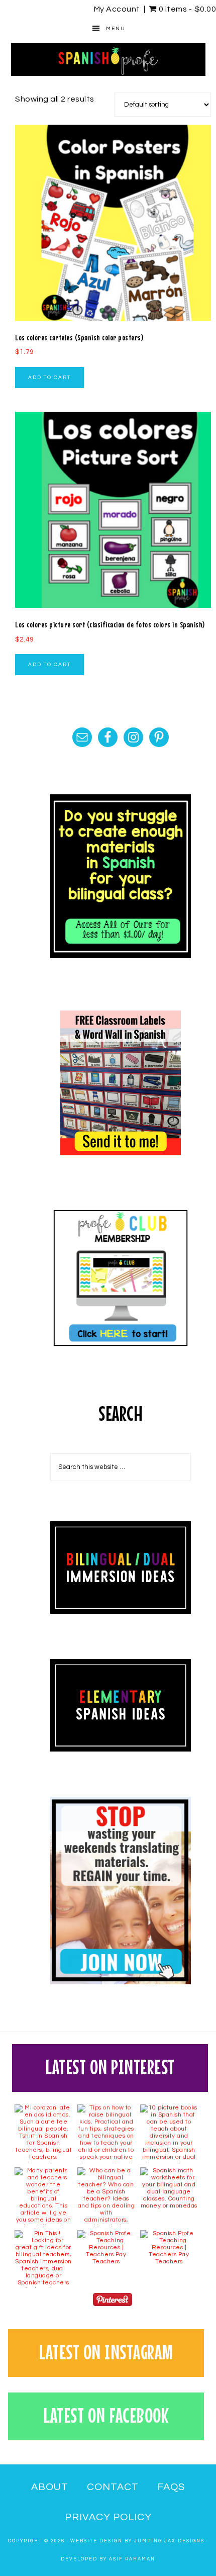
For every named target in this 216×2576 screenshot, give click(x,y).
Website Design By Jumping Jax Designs (137, 2541)
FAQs (171, 2487)
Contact (113, 2487)
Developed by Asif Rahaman (108, 2559)
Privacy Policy (108, 2517)
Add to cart (49, 378)
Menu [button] (116, 29)
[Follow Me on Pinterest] (113, 2302)
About (50, 2487)
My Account (117, 9)
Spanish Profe (108, 59)
